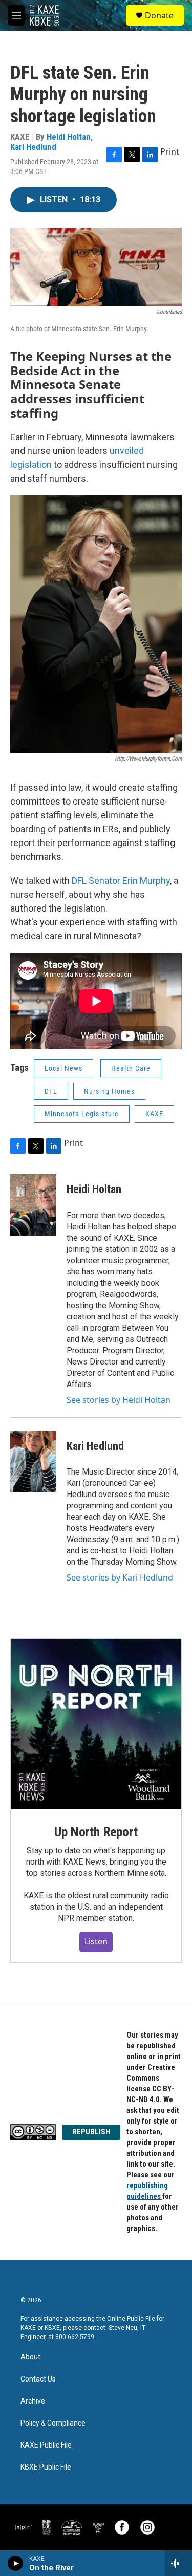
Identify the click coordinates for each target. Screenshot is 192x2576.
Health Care (131, 1068)
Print (170, 151)
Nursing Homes (109, 1091)
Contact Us (38, 2379)
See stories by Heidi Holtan (119, 1400)
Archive (33, 2401)
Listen (96, 1941)
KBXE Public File (46, 2467)
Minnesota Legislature (82, 1114)
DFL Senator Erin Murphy (120, 881)
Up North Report (96, 1832)
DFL (51, 1091)
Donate (159, 15)
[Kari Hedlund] (33, 1461)
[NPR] (24, 2527)
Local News (63, 1068)
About (30, 2357)
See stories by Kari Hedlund (120, 1577)
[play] (16, 2563)
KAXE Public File (46, 2445)
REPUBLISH (91, 2132)
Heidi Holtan (69, 137)
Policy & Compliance (53, 2423)
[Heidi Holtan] (33, 1205)
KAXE (154, 1114)
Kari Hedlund (33, 147)
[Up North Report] (96, 1724)
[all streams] (178, 2563)
